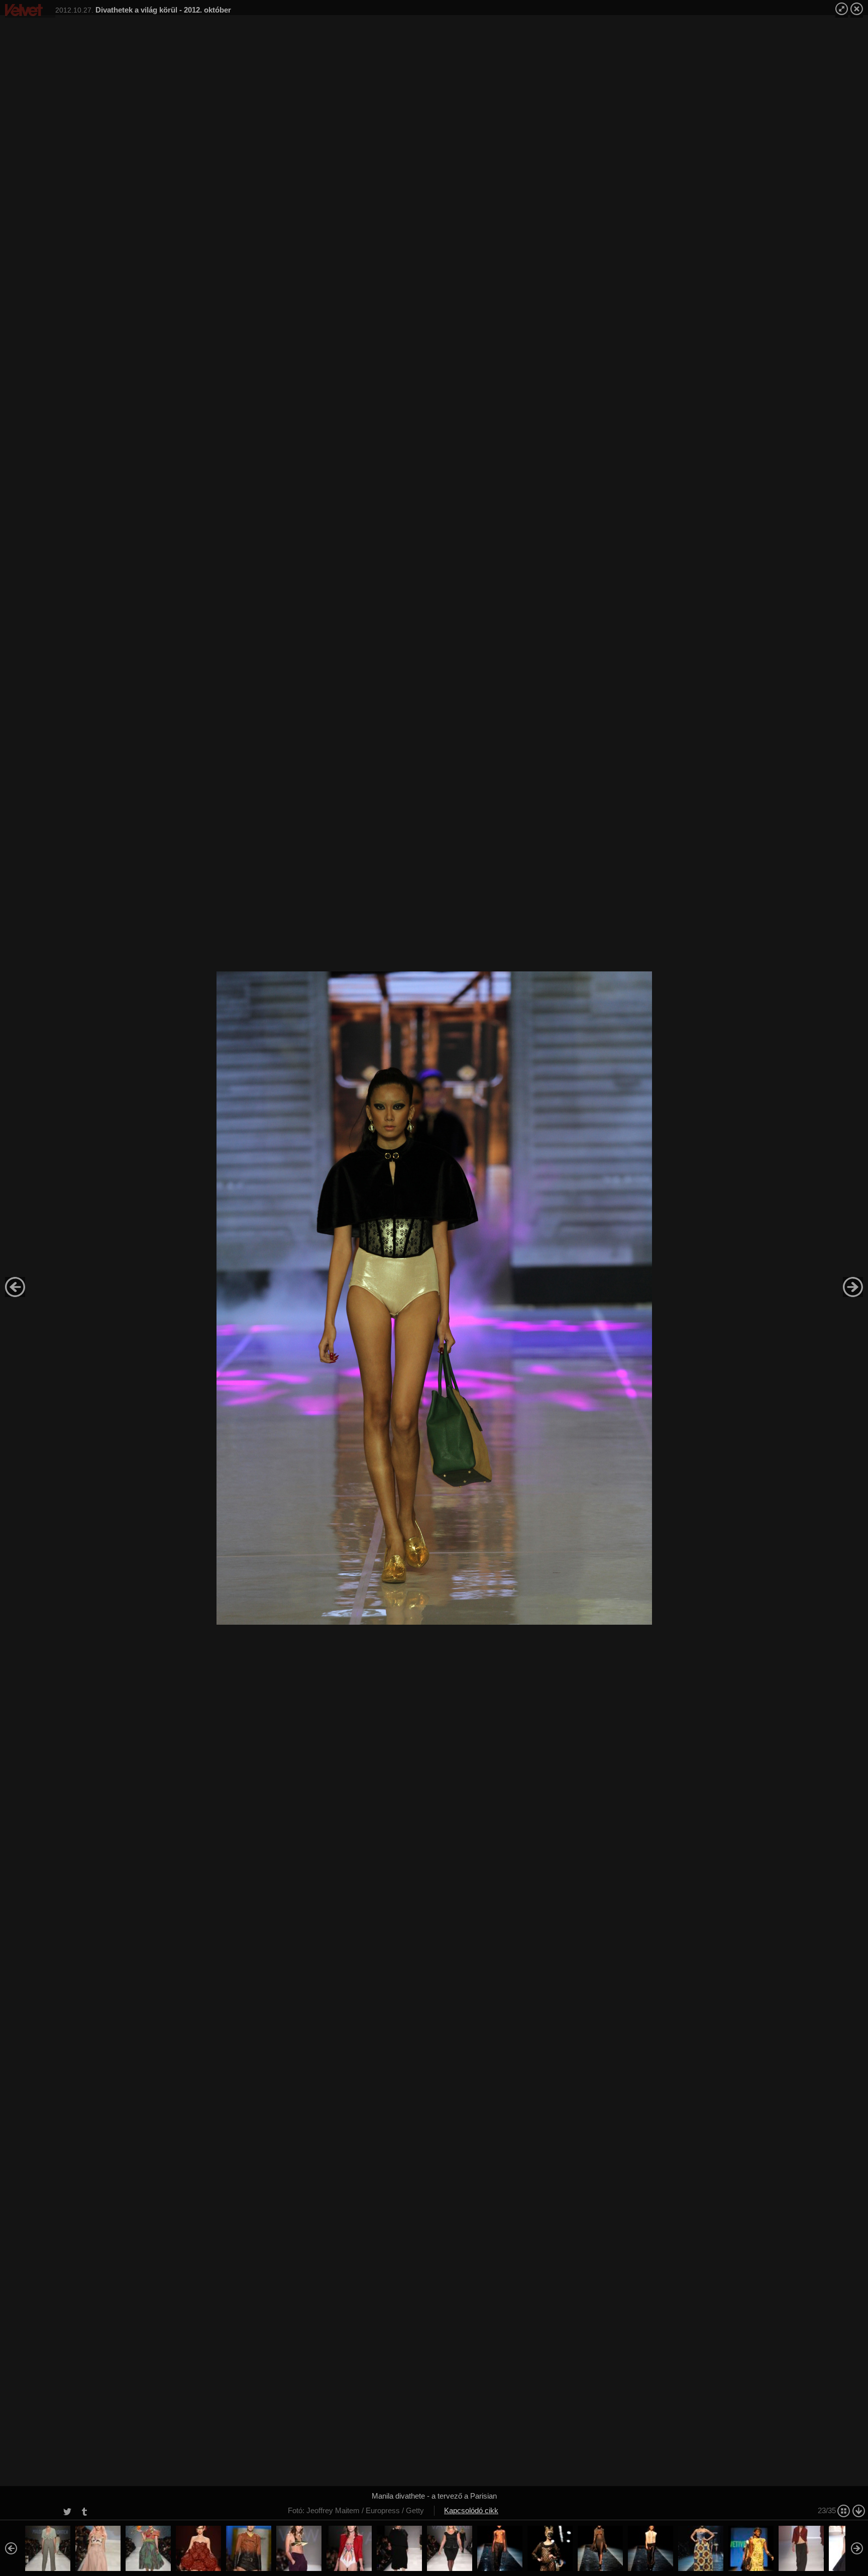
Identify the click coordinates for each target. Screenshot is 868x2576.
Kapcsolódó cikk (471, 2510)
